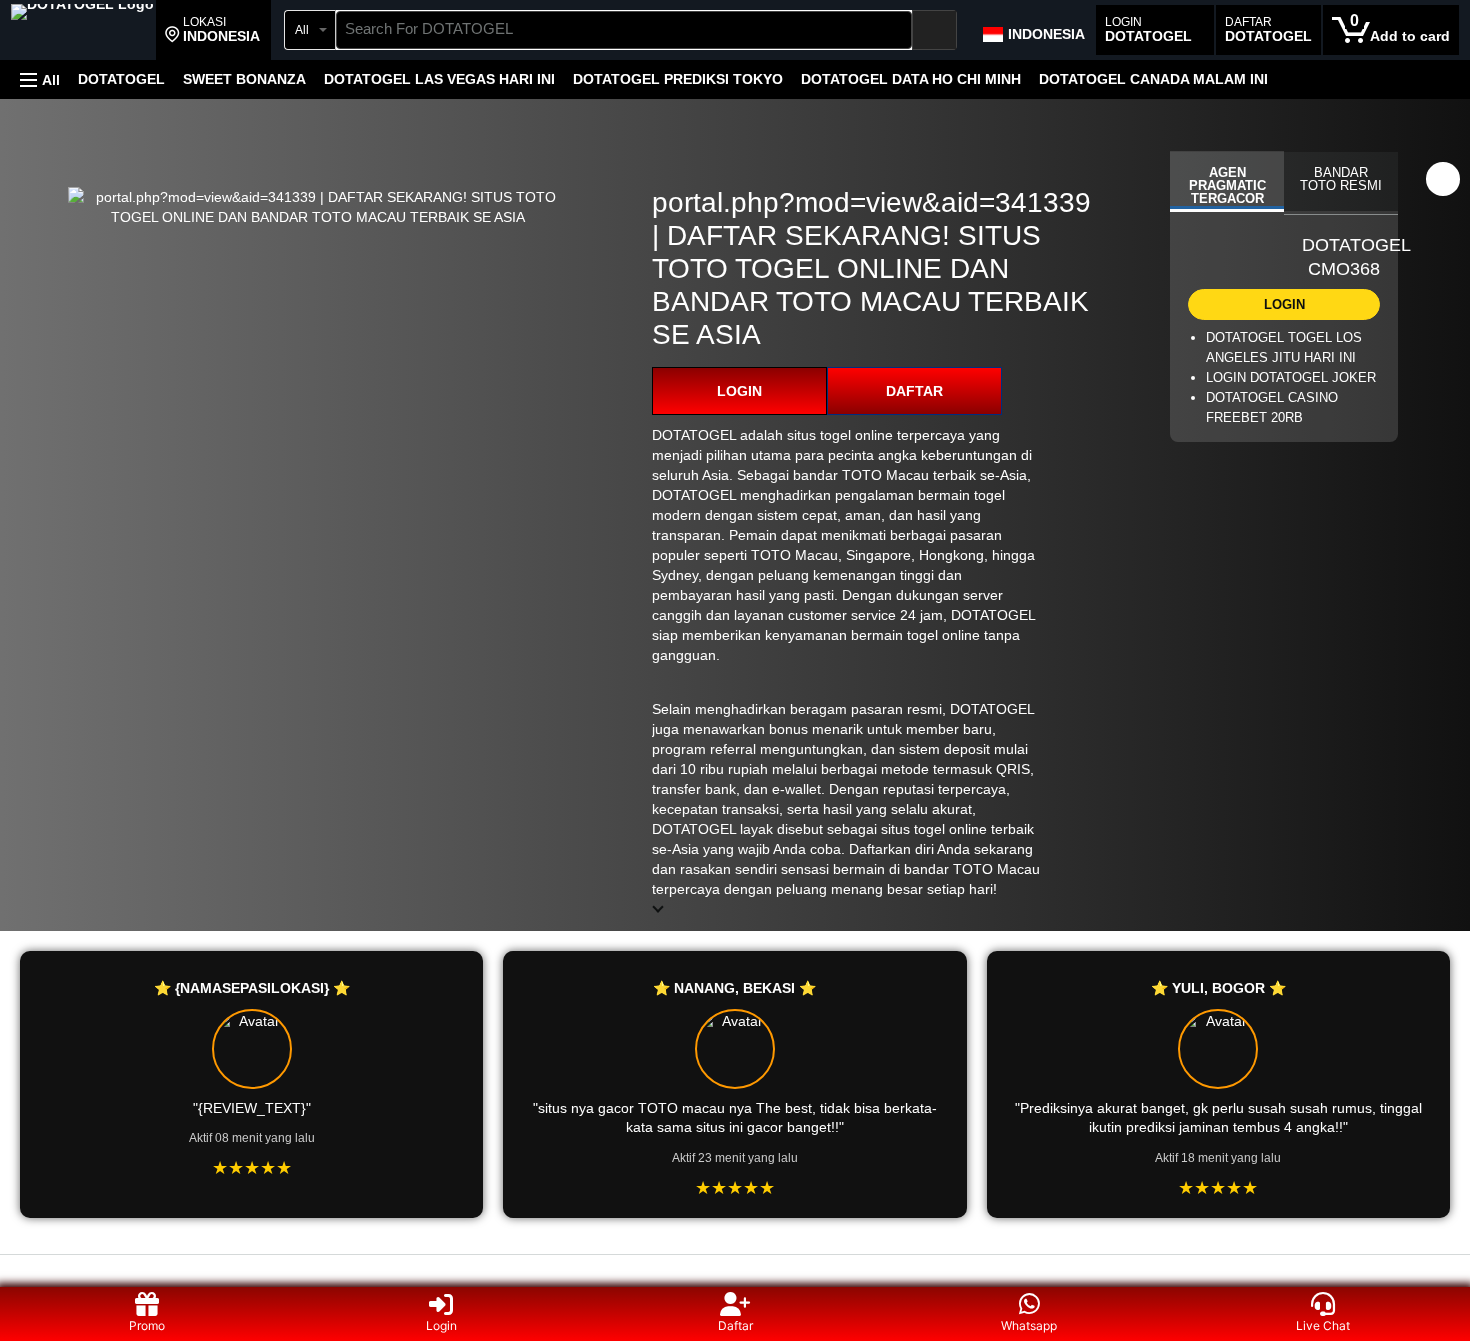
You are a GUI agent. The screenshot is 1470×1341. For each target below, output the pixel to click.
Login (441, 1325)
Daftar (735, 1325)
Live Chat (1323, 1325)
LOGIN (739, 391)
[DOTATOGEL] (82, 32)
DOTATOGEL (121, 79)
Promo (147, 1325)
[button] (212, 30)
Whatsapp (1029, 1325)
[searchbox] (624, 30)
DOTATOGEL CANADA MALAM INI (1153, 79)
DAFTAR (914, 391)
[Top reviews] (735, 1272)
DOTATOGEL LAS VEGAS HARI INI (439, 79)
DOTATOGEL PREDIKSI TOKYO (678, 79)
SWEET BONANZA (244, 79)
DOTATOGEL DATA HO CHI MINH (911, 79)
